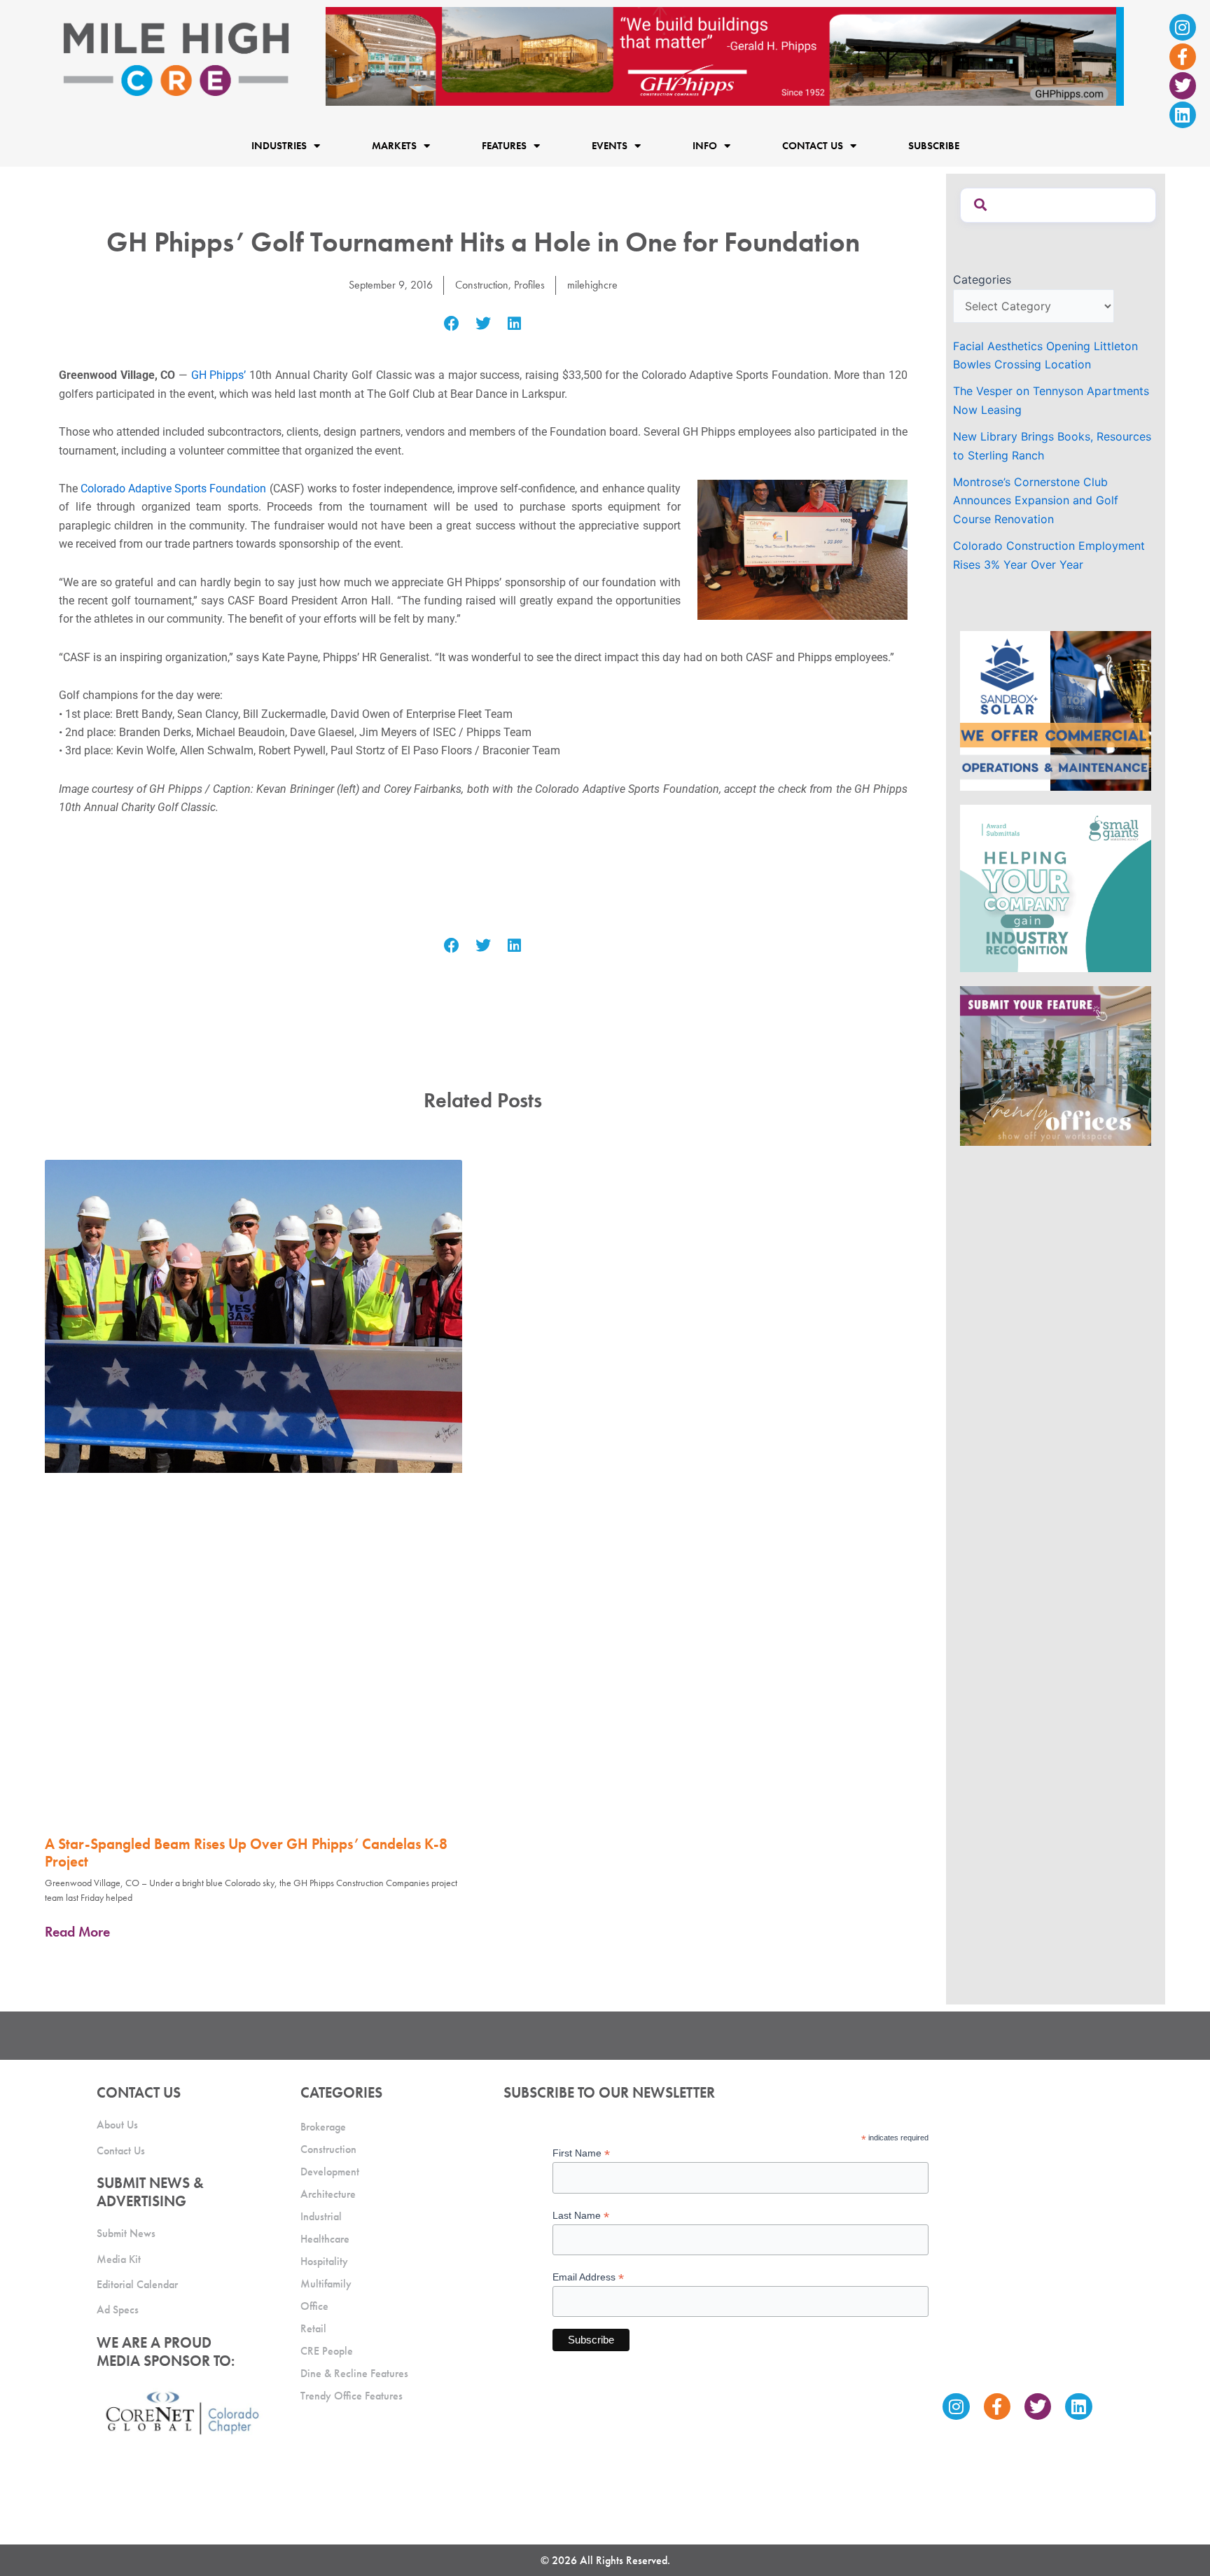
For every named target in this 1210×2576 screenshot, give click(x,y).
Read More (77, 1932)
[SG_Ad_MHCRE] (1056, 887)
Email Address (588, 2277)
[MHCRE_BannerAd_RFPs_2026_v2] (725, 55)
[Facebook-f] (1183, 57)
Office (314, 2306)
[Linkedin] (1183, 115)
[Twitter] (1183, 85)
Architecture (328, 2194)
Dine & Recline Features (354, 2373)
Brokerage (323, 2127)
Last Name (581, 2216)
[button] (452, 324)
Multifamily (326, 2284)
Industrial (321, 2216)
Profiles (529, 285)
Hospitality (324, 2261)
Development (330, 2172)
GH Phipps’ (219, 375)
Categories (982, 279)
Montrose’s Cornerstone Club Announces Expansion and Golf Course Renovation (1036, 500)
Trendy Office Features (352, 2396)
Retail (313, 2328)
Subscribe (934, 146)
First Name (581, 2153)
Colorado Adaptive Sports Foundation (173, 489)
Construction (482, 285)
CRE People (327, 2351)
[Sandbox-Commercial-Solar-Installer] (1056, 709)
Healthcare (325, 2239)
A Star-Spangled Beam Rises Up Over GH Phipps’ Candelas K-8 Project (246, 1853)
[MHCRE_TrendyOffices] (1056, 1065)
